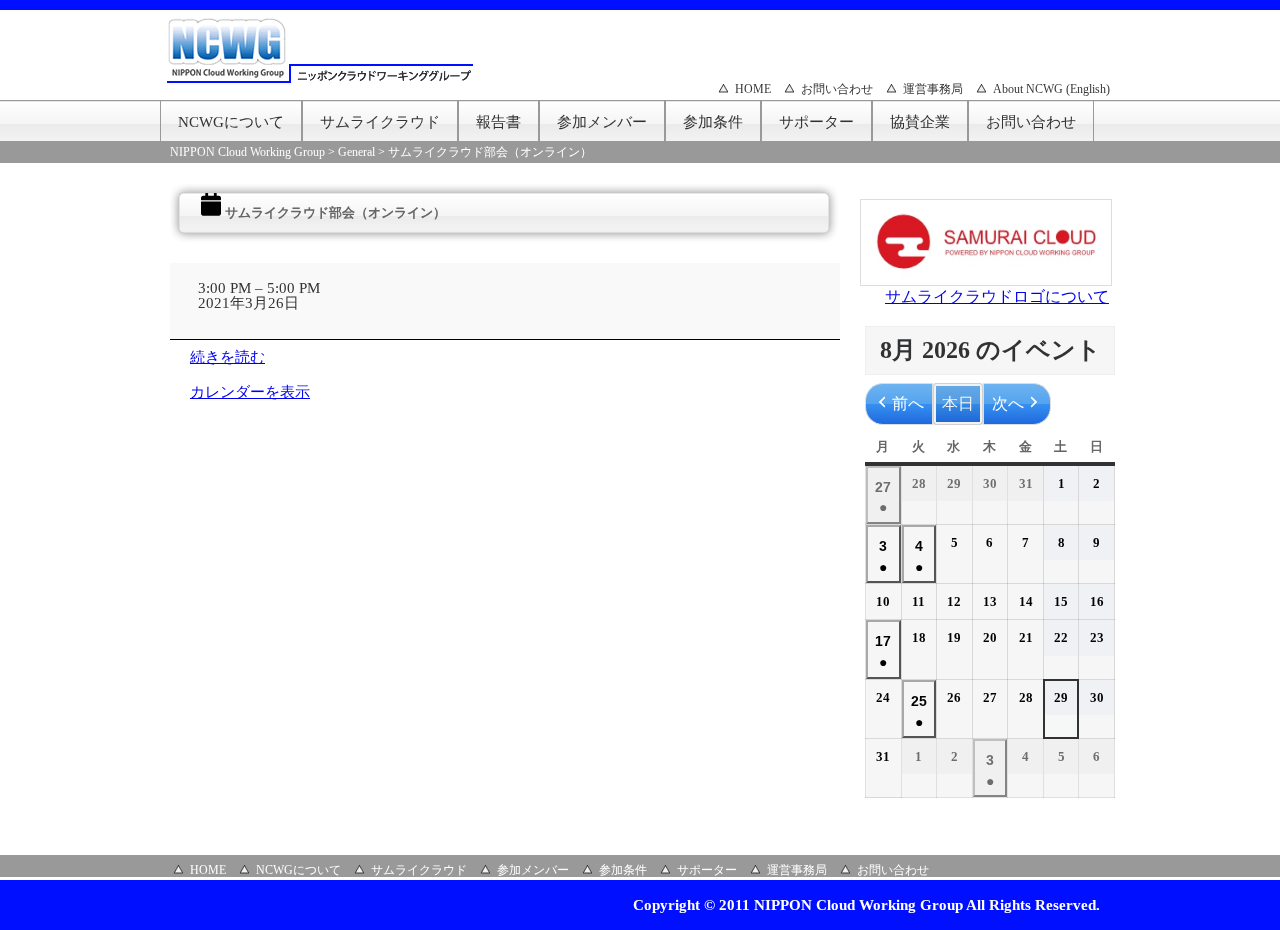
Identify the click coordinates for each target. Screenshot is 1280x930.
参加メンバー (602, 122)
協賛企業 (920, 122)
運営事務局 (933, 89)
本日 (958, 403)
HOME (753, 89)
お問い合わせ (837, 89)
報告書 (498, 122)
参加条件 (713, 122)
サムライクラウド (380, 122)
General (356, 152)
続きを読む (227, 357)
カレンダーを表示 (250, 392)
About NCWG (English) (1051, 89)
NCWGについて (231, 122)
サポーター (816, 122)
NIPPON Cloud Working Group (247, 152)
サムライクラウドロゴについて (997, 296)
